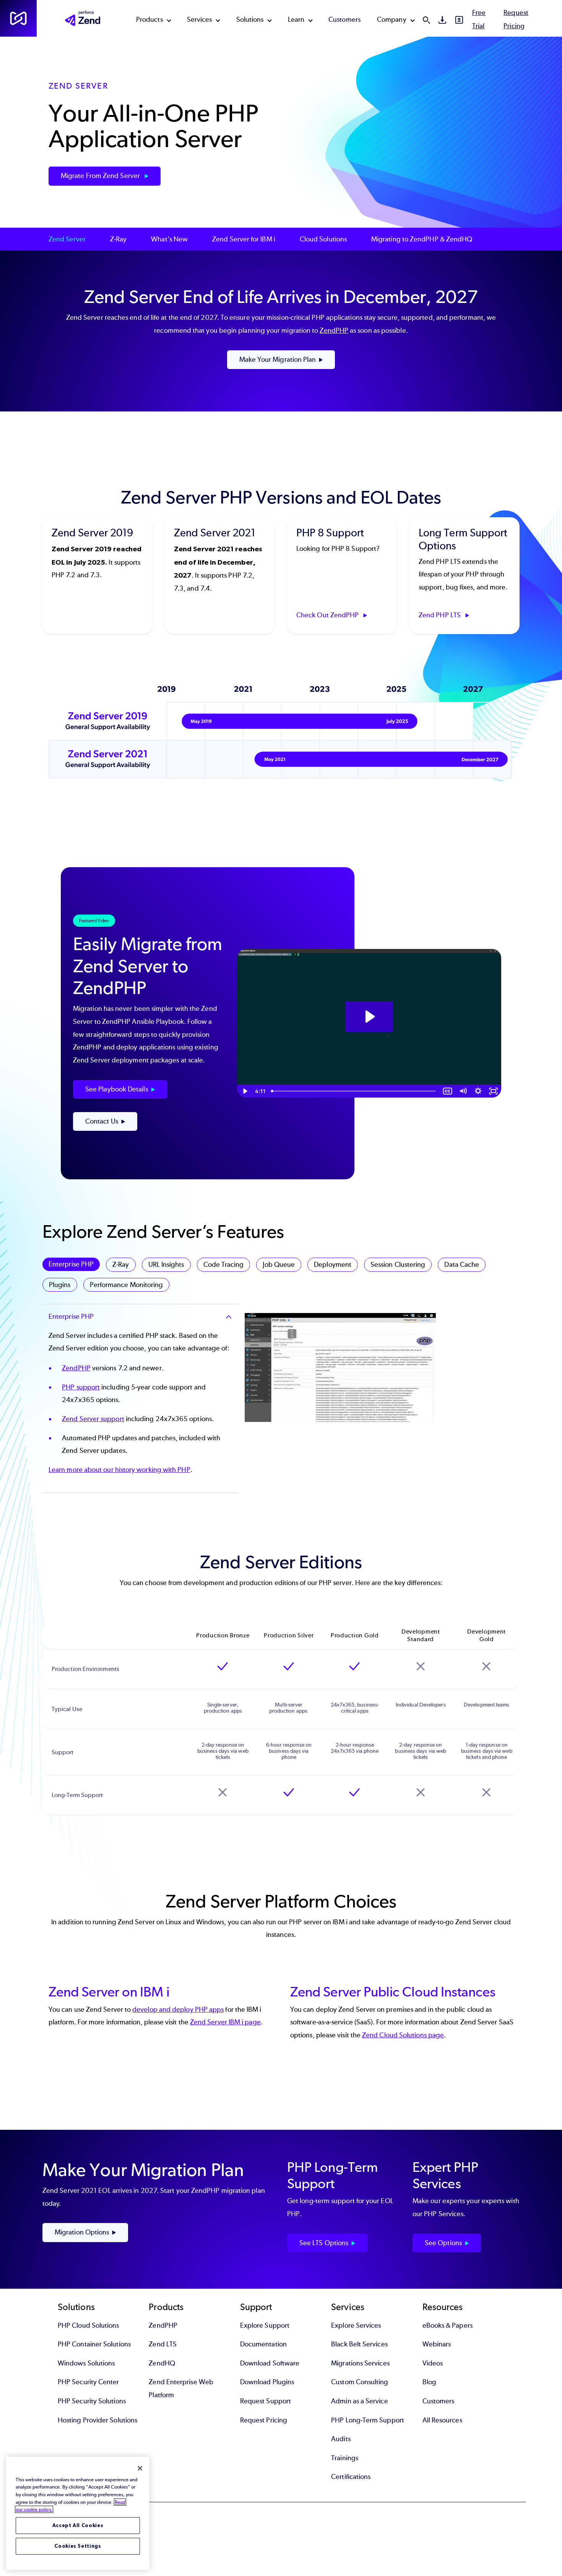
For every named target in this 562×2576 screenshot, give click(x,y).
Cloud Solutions (323, 239)
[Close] (140, 2468)
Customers (344, 19)
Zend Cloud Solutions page (403, 2035)
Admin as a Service (359, 2401)
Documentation (263, 2344)
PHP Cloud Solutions (89, 2325)
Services (200, 19)
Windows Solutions (86, 2363)
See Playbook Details (117, 1089)
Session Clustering (398, 1265)
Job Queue (279, 1265)
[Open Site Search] (426, 20)
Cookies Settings (78, 2546)
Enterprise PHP (71, 1264)
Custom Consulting (360, 2382)
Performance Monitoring (127, 1285)
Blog (429, 2382)
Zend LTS (163, 2344)
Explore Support (265, 2325)
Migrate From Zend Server (101, 176)
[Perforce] (18, 18)
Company (392, 19)
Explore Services (356, 2325)
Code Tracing (224, 1265)
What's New (169, 239)
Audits (341, 2439)
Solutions (250, 19)
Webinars (437, 2344)
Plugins (60, 1285)
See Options (443, 2243)
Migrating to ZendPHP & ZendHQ (422, 239)
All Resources (442, 2420)
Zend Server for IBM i (244, 239)
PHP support (81, 1387)
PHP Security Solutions (92, 2401)
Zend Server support (93, 1419)
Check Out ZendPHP (328, 615)
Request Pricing (264, 2420)
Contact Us (102, 1121)
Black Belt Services (359, 2344)
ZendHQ (162, 2363)
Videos (433, 2363)
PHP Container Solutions (94, 2344)
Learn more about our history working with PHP (119, 1470)
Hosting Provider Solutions (97, 2420)
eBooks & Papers (447, 2325)
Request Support (266, 2401)
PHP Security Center (89, 2382)
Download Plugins (267, 2382)
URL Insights (166, 1265)
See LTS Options (324, 2243)
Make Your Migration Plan (278, 359)
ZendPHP (334, 330)
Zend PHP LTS (440, 615)
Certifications (351, 2477)
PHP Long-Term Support (368, 2420)
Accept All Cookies (78, 2525)
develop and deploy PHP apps (178, 2009)
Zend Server (67, 239)
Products (149, 19)
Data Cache (462, 1265)
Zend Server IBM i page (225, 2022)
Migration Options (82, 2232)
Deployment (333, 1265)
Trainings (345, 2458)
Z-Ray (118, 239)
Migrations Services (360, 2363)
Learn (296, 19)
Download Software (270, 2363)
